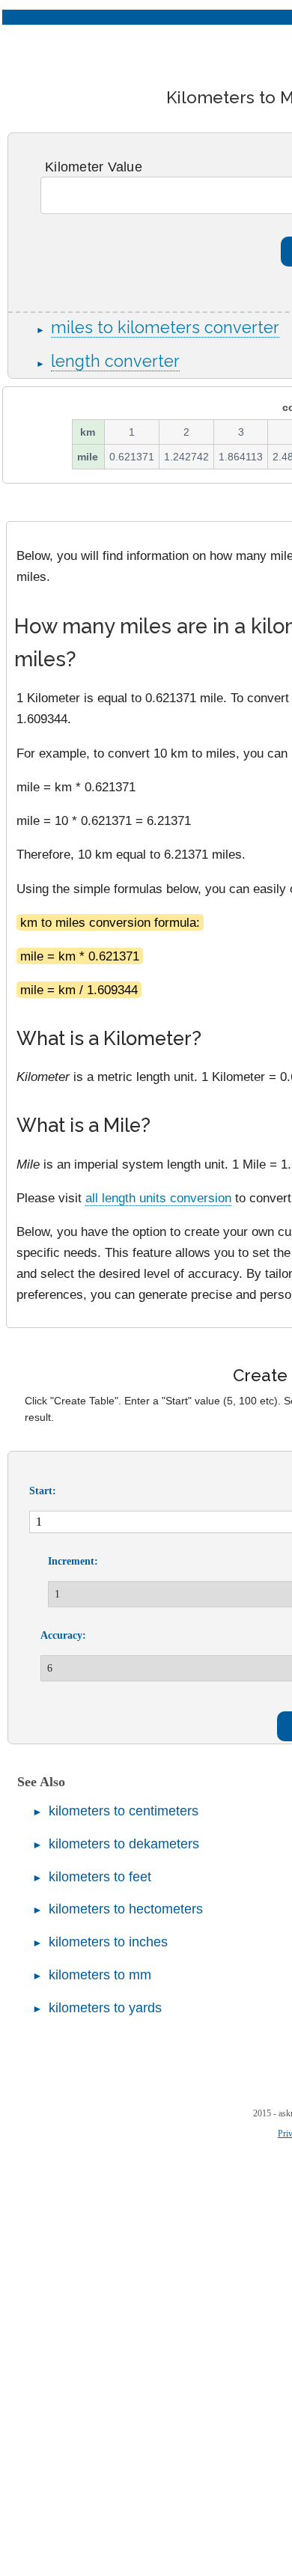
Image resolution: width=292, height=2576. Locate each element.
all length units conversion (158, 1198)
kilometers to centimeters (124, 1811)
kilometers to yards (105, 2008)
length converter (115, 361)
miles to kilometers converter (165, 328)
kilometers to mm (100, 1975)
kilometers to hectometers (126, 1909)
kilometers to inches (108, 1942)
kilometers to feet (100, 1877)
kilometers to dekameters (124, 1844)
